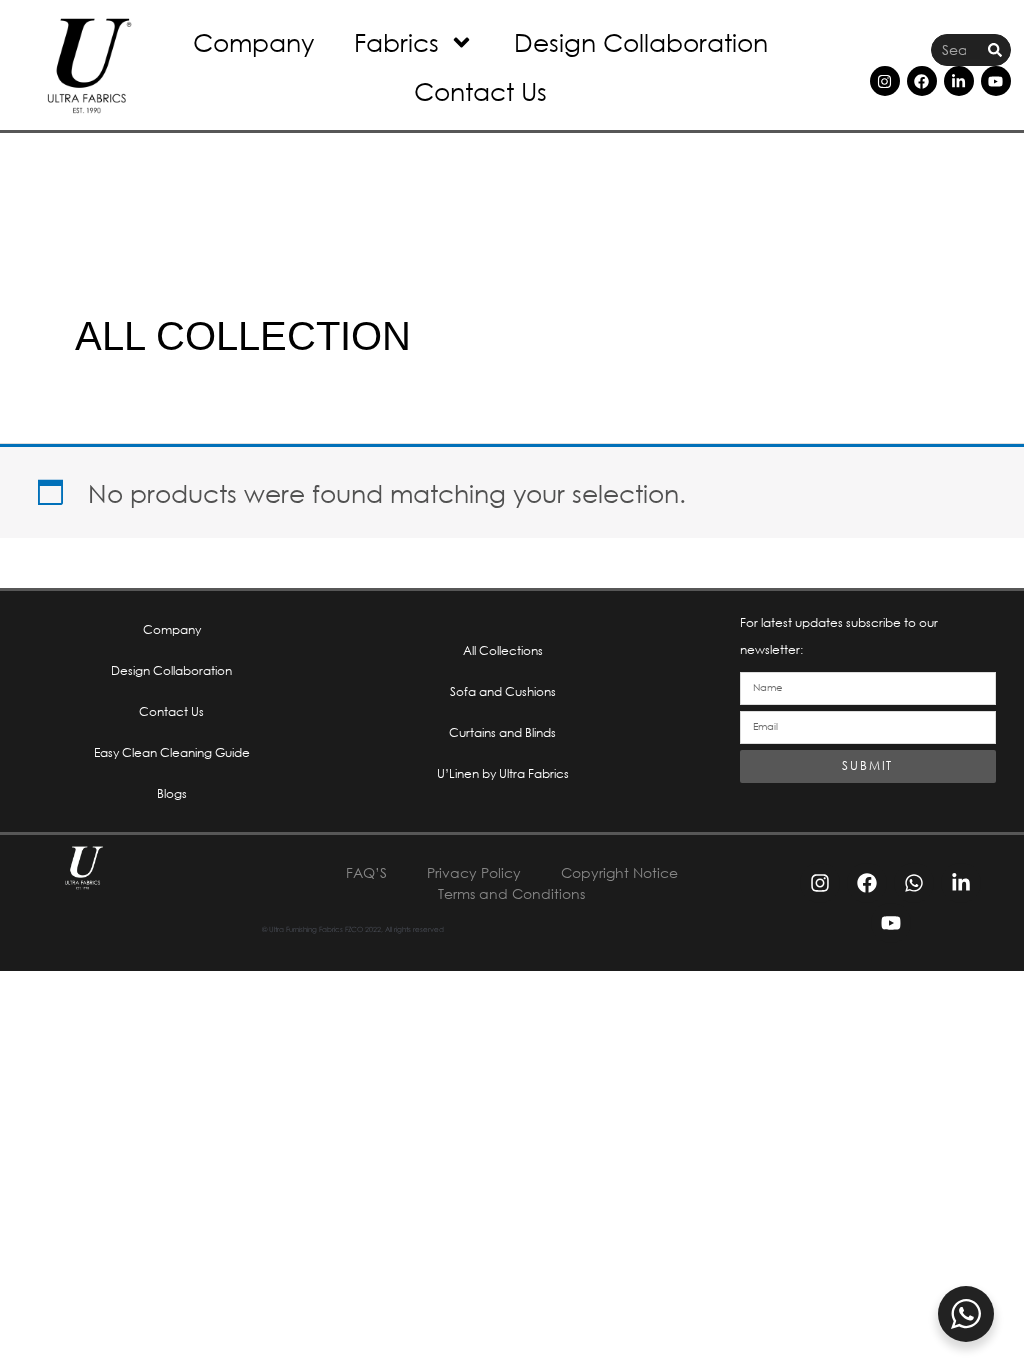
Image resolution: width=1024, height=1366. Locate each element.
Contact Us (480, 90)
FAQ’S (366, 872)
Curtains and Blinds (502, 732)
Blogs (172, 793)
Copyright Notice (619, 872)
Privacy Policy (474, 872)
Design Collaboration (641, 41)
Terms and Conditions (511, 893)
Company (253, 41)
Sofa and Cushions (503, 691)
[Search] (995, 50)
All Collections (503, 650)
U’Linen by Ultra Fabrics (503, 773)
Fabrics (396, 41)
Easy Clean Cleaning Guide (172, 752)
